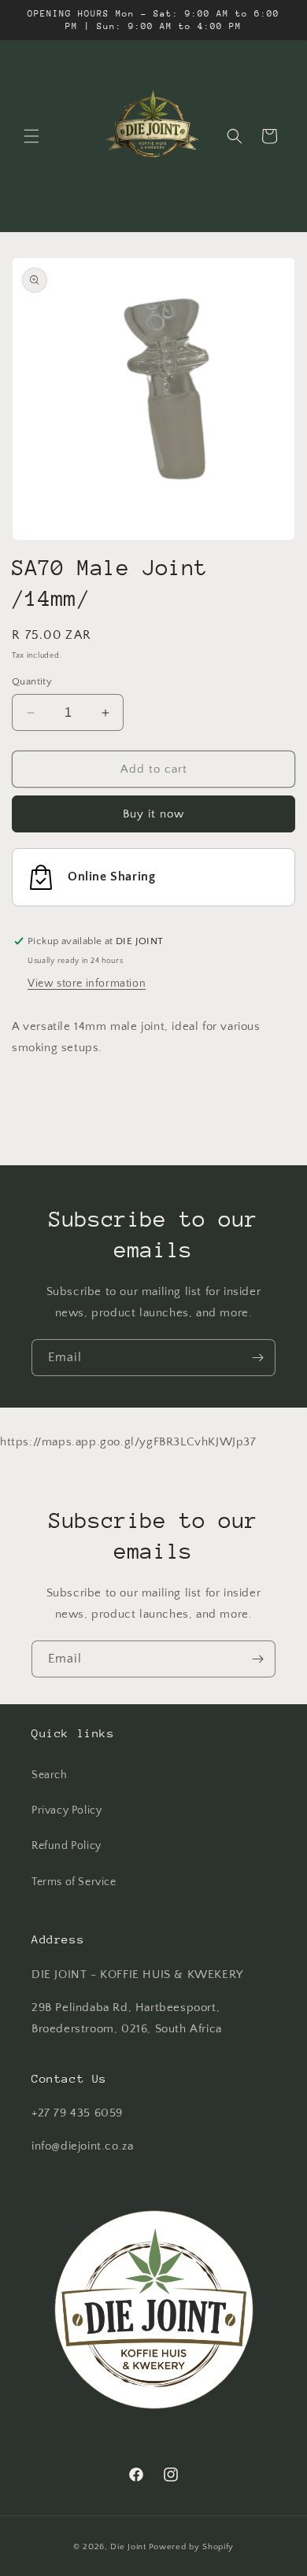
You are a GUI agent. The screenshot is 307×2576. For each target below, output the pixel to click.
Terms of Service (74, 1882)
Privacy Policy (67, 1810)
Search (50, 1775)
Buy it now (153, 814)
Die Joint (128, 2547)
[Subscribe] (257, 1358)
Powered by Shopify (192, 2547)
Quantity (32, 681)
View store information (87, 984)
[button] (31, 136)
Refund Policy (67, 1846)
